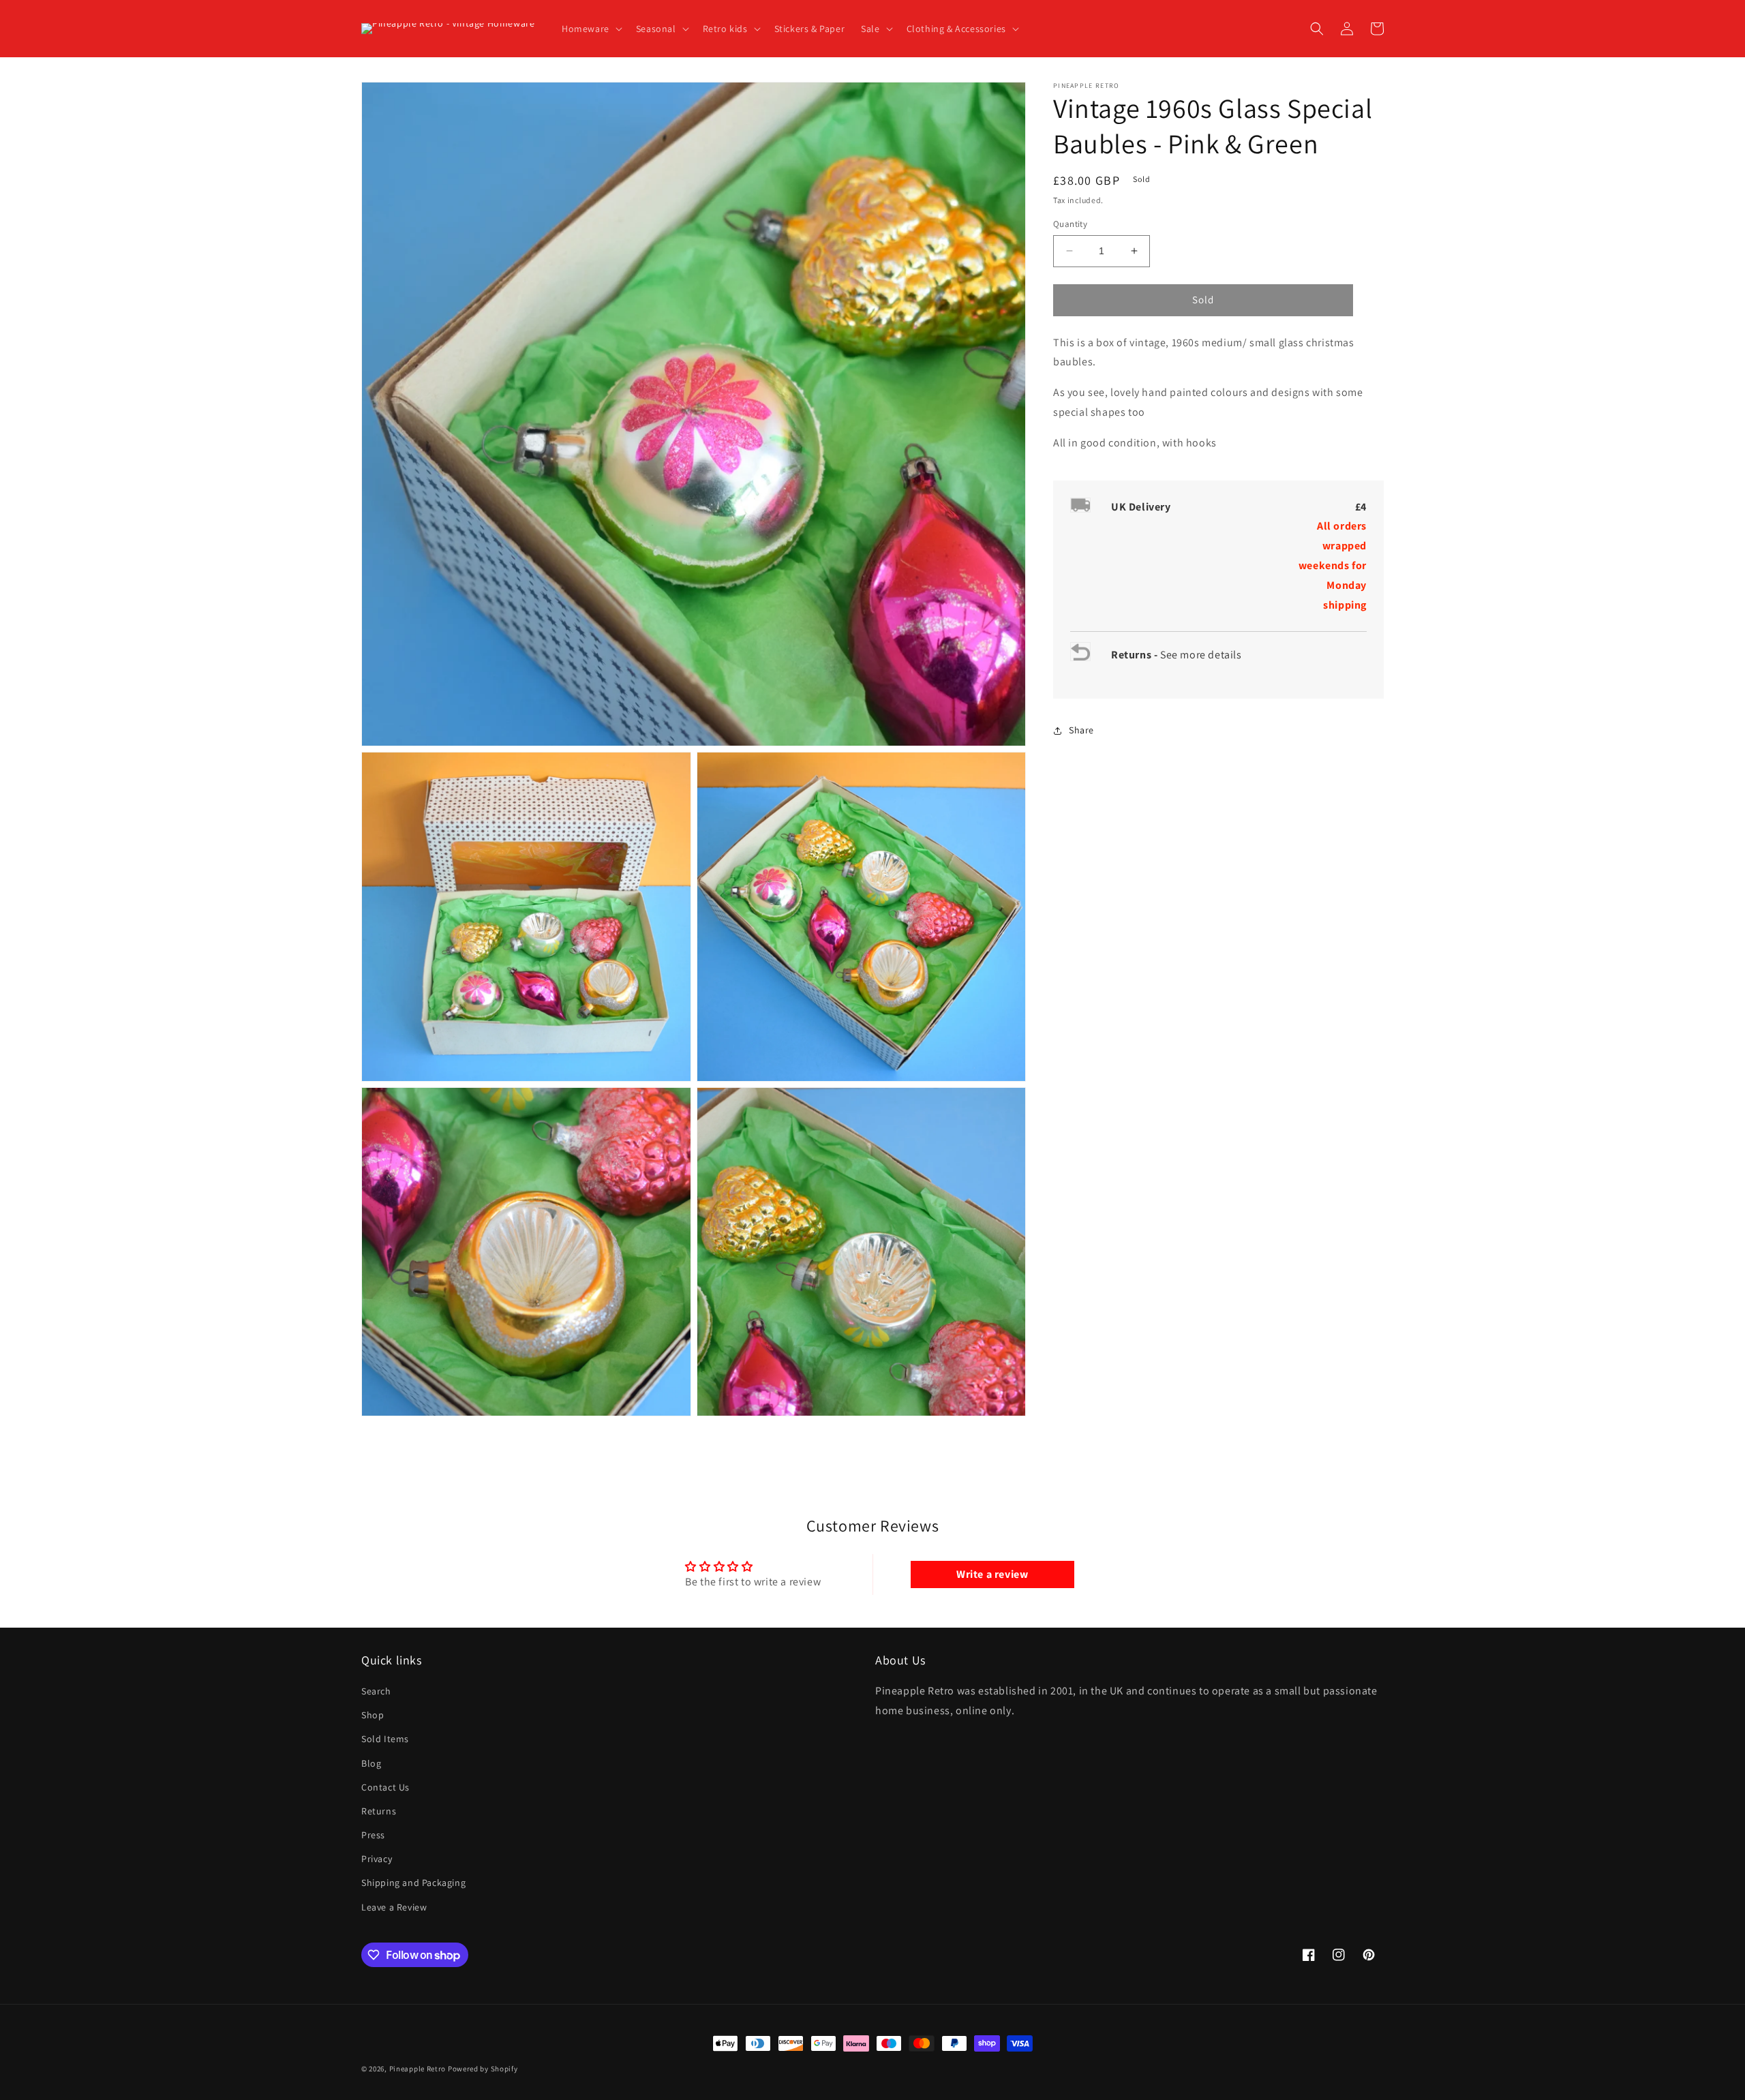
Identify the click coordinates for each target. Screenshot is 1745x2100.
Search (376, 1691)
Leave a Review (394, 1907)
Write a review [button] (992, 1574)
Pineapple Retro (418, 2069)
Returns (379, 1811)
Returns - (1136, 655)
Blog (371, 1763)
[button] (591, 29)
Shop (373, 1715)
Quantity (1070, 224)
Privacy (377, 1859)
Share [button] (1081, 731)
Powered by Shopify (483, 2069)
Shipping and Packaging (413, 1883)
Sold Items (385, 1739)
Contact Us (385, 1787)
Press (373, 1835)
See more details (1201, 655)
